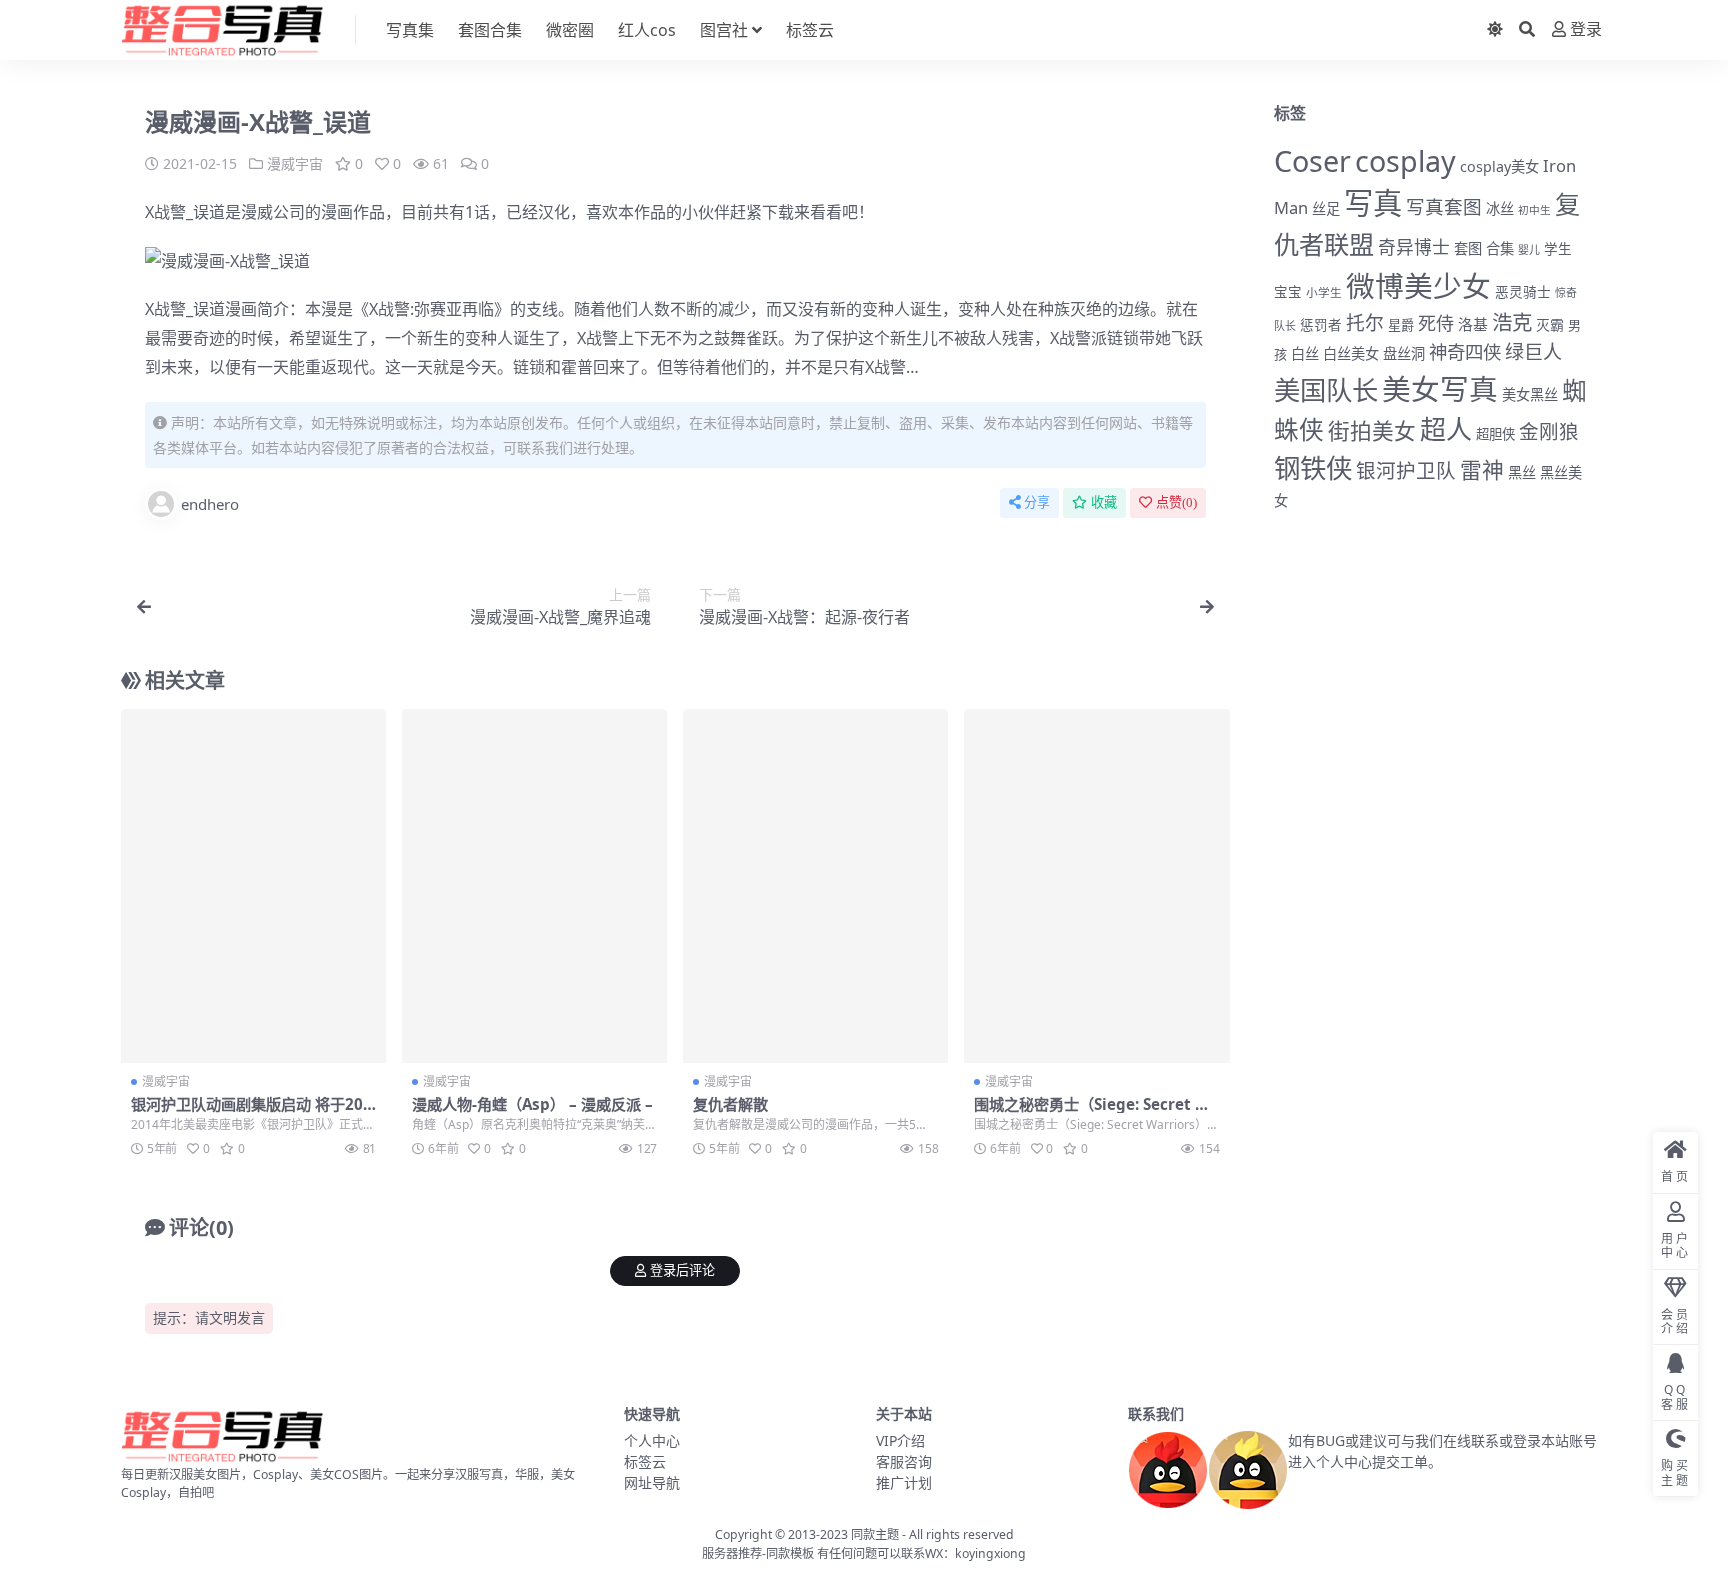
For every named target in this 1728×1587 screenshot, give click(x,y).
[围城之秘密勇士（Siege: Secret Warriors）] (1096, 886)
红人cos (647, 30)
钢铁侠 (1313, 468)
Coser (1312, 160)
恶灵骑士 (1523, 291)
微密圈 (570, 30)
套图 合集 (1484, 248)
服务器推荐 (732, 1553)
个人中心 (652, 1440)
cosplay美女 (1499, 166)
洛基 (1473, 324)
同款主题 (875, 1534)
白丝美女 (1351, 353)
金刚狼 (1549, 431)
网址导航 (652, 1482)
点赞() (1176, 502)
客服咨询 (904, 1461)
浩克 (1512, 322)
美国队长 (1326, 390)
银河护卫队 (1406, 470)
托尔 (1365, 323)
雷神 (1482, 469)
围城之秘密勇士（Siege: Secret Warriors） (1096, 1113)
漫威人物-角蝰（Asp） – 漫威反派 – (532, 1104)
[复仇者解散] (815, 886)
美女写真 (1440, 388)
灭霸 (1550, 324)
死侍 (1436, 323)
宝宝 (1288, 292)
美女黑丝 (1530, 394)
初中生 (1534, 210)
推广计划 (904, 1482)
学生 (1558, 249)
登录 (1586, 29)
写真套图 (1444, 206)
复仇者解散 (730, 1104)
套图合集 (490, 30)
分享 (1037, 502)
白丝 (1305, 353)
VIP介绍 (900, 1440)
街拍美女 (1372, 430)
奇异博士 (1414, 247)
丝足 (1326, 208)
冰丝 (1500, 208)
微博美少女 (1418, 285)
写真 (1373, 203)
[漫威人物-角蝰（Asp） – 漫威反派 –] (534, 886)
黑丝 (1522, 472)
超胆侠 (1495, 434)
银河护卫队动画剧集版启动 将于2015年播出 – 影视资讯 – (251, 1113)
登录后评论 (682, 1270)
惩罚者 (1321, 325)
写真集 (410, 30)
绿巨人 (1533, 352)
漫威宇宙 (295, 163)
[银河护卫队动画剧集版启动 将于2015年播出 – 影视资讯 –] (253, 886)
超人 (1446, 429)
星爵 (1401, 325)
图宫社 (724, 30)
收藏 (1104, 502)
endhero (210, 504)
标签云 (810, 30)
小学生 (1324, 292)
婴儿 (1529, 249)
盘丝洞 (1404, 353)
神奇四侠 (1465, 351)
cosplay (1405, 160)
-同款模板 (788, 1553)
